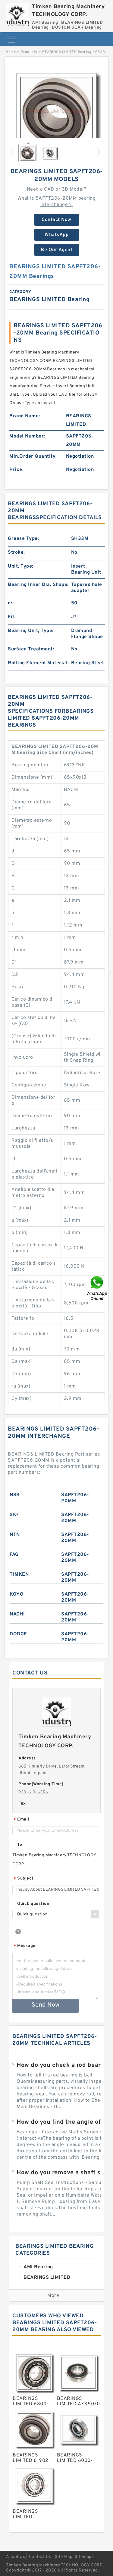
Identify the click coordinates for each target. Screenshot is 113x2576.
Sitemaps (84, 2557)
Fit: (12, 617)
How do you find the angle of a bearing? (64, 2122)
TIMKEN (19, 1575)
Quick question (33, 1904)
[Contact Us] (97, 1288)
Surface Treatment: (31, 649)
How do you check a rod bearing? (64, 2065)
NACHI (17, 1614)
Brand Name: (25, 416)
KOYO (17, 1594)
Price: (16, 470)
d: (10, 603)
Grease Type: (23, 539)
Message (25, 1946)
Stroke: (16, 553)
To (20, 1845)
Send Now (46, 2005)
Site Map (64, 2557)
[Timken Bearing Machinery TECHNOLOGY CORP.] (17, 13)
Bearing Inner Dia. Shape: (38, 585)
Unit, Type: (21, 566)
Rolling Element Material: (38, 663)
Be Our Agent (56, 250)
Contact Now (56, 220)
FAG (14, 1555)
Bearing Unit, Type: (31, 631)
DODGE (18, 1634)
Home (11, 52)
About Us (16, 2557)
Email (21, 1820)
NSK (15, 1495)
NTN (15, 1535)
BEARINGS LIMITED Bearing (67, 52)
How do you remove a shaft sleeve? (64, 2173)
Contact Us (40, 2557)
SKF (14, 1515)
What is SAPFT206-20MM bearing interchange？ (57, 202)
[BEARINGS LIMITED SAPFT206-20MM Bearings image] (56, 111)
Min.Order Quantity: (33, 456)
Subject (24, 1879)
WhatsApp (56, 235)
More (53, 2296)
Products (29, 52)
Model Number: (27, 436)
